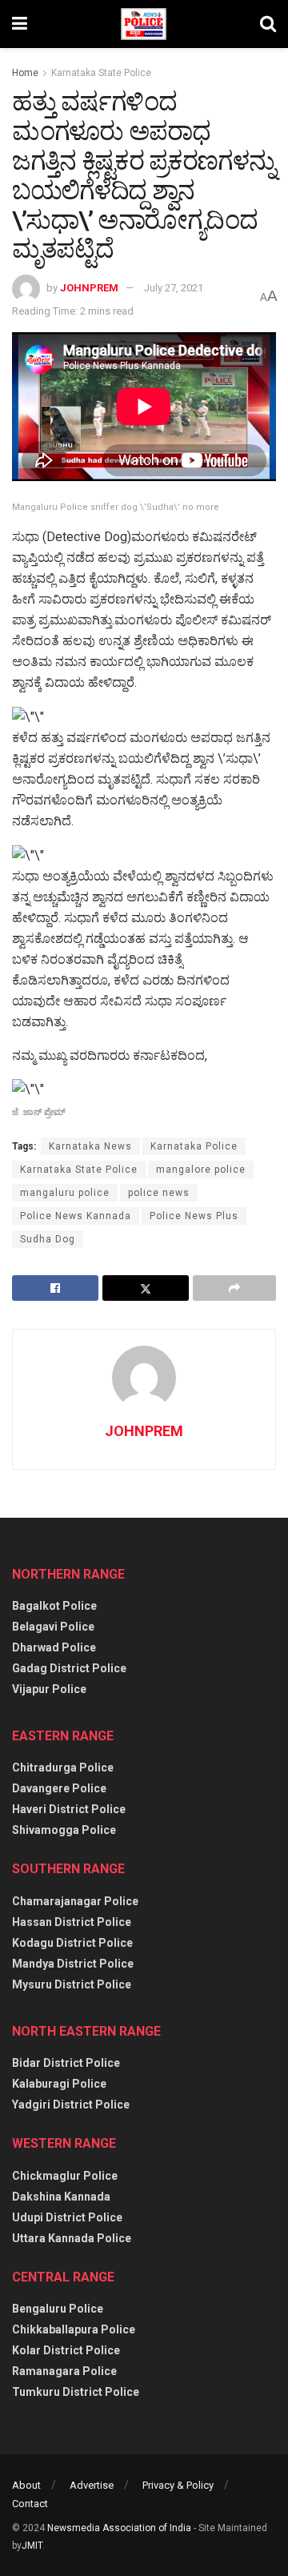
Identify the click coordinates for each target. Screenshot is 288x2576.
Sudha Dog (48, 1239)
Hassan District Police (72, 1922)
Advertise (92, 2485)
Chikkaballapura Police (74, 2329)
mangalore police (201, 1170)
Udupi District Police (67, 2217)
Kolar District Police (66, 2350)
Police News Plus (194, 1216)
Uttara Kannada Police (72, 2238)
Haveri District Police (69, 1809)
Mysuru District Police (72, 1984)
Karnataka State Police (101, 73)
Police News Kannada (76, 1216)
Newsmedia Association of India (119, 2528)
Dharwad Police (54, 1647)
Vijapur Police (49, 1689)
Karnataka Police (194, 1146)
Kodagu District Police (72, 1943)
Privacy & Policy (178, 2485)
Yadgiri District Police (71, 2105)
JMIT (32, 2546)
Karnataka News (90, 1146)
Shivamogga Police (64, 1830)
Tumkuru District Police (76, 2392)
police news (159, 1193)
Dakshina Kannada (61, 2197)
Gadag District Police (69, 1668)
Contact (30, 2504)
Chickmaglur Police (65, 2176)
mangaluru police (65, 1193)
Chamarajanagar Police (75, 1901)
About (26, 2485)
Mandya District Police (73, 1964)
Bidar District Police (66, 2063)
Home (25, 73)
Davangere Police (59, 1788)
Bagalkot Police (54, 1606)
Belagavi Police (53, 1627)
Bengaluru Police (58, 2309)
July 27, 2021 (174, 288)
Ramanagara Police (64, 2371)
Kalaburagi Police (59, 2084)
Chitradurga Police (63, 1767)
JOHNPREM (89, 288)
